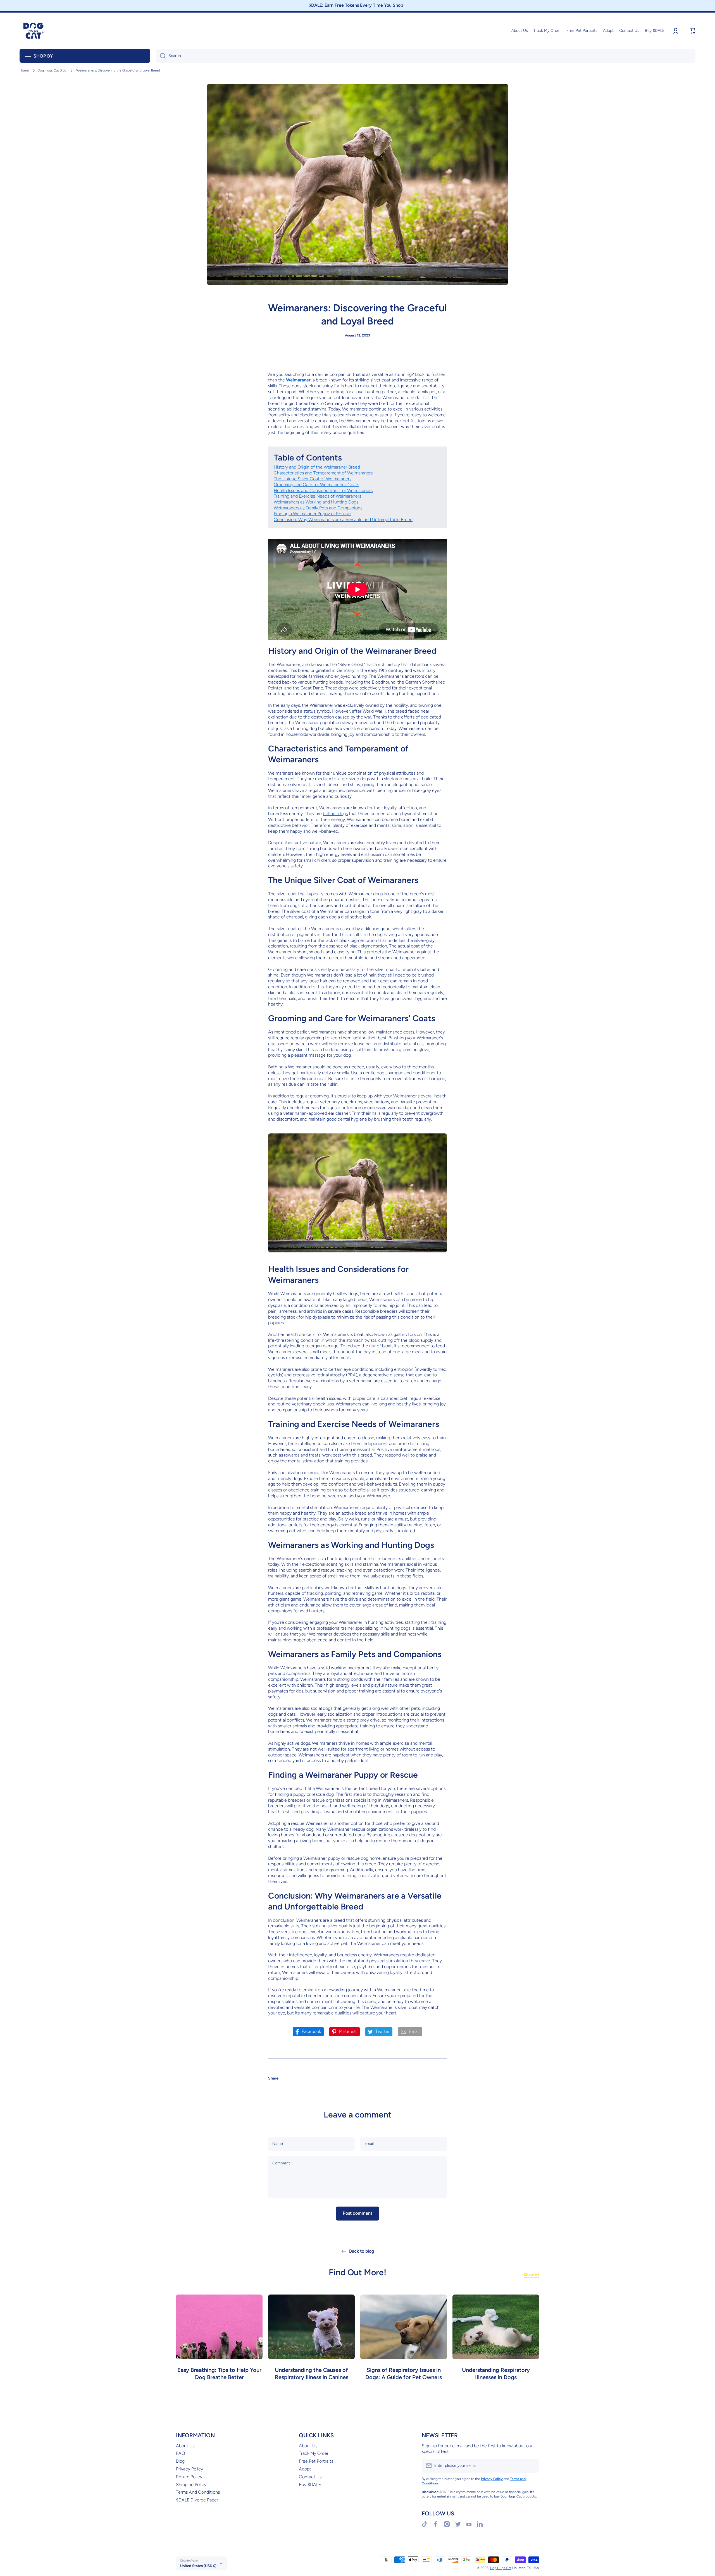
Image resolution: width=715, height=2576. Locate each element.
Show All (531, 2275)
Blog (180, 2461)
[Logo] (34, 31)
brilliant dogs (335, 814)
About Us (185, 2446)
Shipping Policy (191, 2485)
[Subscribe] (532, 2466)
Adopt (305, 2469)
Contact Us (310, 2477)
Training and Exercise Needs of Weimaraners (317, 496)
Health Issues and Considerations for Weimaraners (323, 490)
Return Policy (189, 2477)
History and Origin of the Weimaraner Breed (317, 467)
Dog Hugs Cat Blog (52, 70)
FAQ (180, 2453)
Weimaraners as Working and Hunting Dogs (316, 502)
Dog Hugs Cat (501, 2568)
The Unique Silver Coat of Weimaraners (313, 479)
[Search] (161, 56)
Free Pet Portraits (316, 2461)
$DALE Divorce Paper (197, 2500)
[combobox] (426, 56)
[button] (273, 2078)
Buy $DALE (310, 2485)
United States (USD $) (198, 2566)
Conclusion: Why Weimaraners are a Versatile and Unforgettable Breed (343, 520)
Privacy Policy (190, 2469)
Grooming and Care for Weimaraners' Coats (316, 485)
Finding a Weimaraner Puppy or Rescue (312, 514)
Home (24, 70)
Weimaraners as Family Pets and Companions (318, 508)
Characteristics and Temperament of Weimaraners (323, 473)
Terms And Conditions (198, 2492)
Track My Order (314, 2453)
